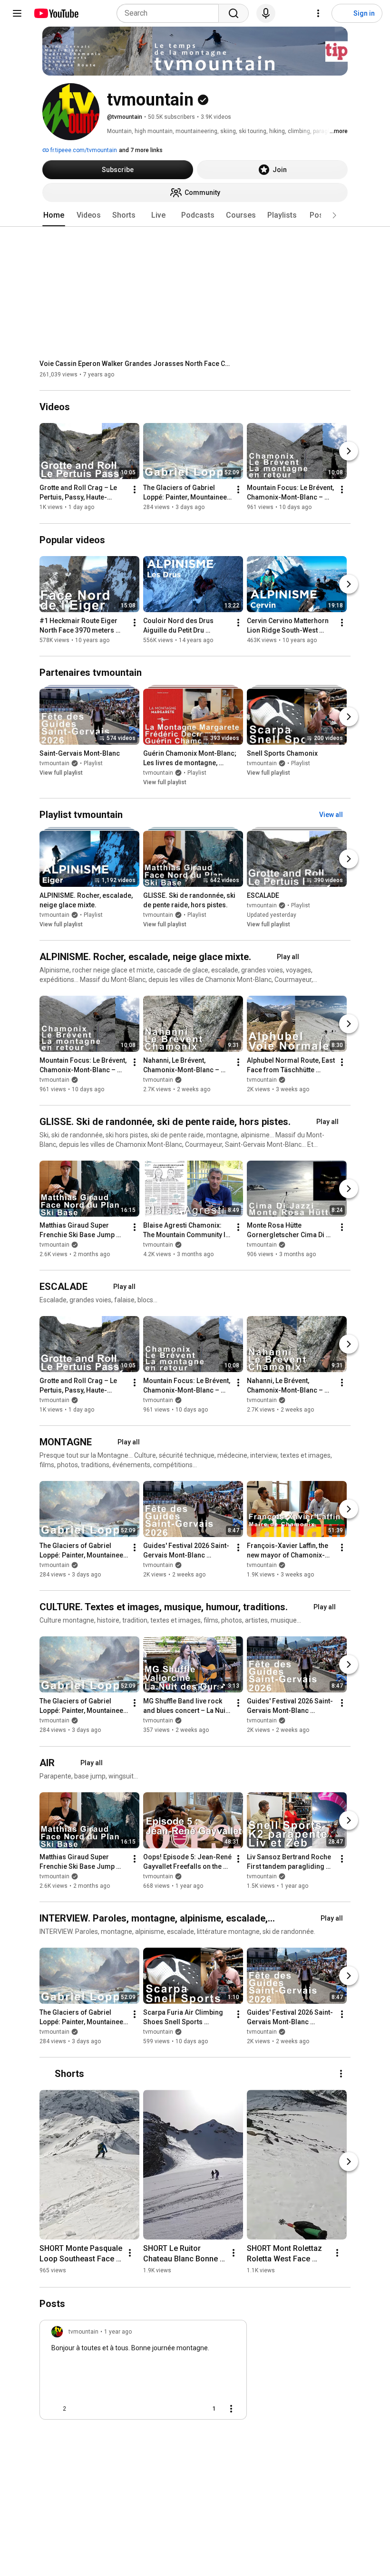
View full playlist (61, 773)
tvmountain (54, 763)
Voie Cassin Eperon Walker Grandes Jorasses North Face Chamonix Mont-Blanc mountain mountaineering (135, 364)
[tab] (54, 215)
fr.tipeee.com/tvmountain (83, 150)
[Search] (234, 13)
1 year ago (118, 2332)
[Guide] (17, 13)
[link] (143, 2373)
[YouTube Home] (56, 13)
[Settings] (318, 13)
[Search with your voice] (266, 13)
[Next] (349, 452)
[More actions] (135, 490)
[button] (334, 215)
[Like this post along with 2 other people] (55, 2409)
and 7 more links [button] (141, 150)
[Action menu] (231, 2409)
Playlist (93, 763)
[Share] (183, 2409)
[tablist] (195, 215)
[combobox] (171, 13)
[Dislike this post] (78, 2409)
